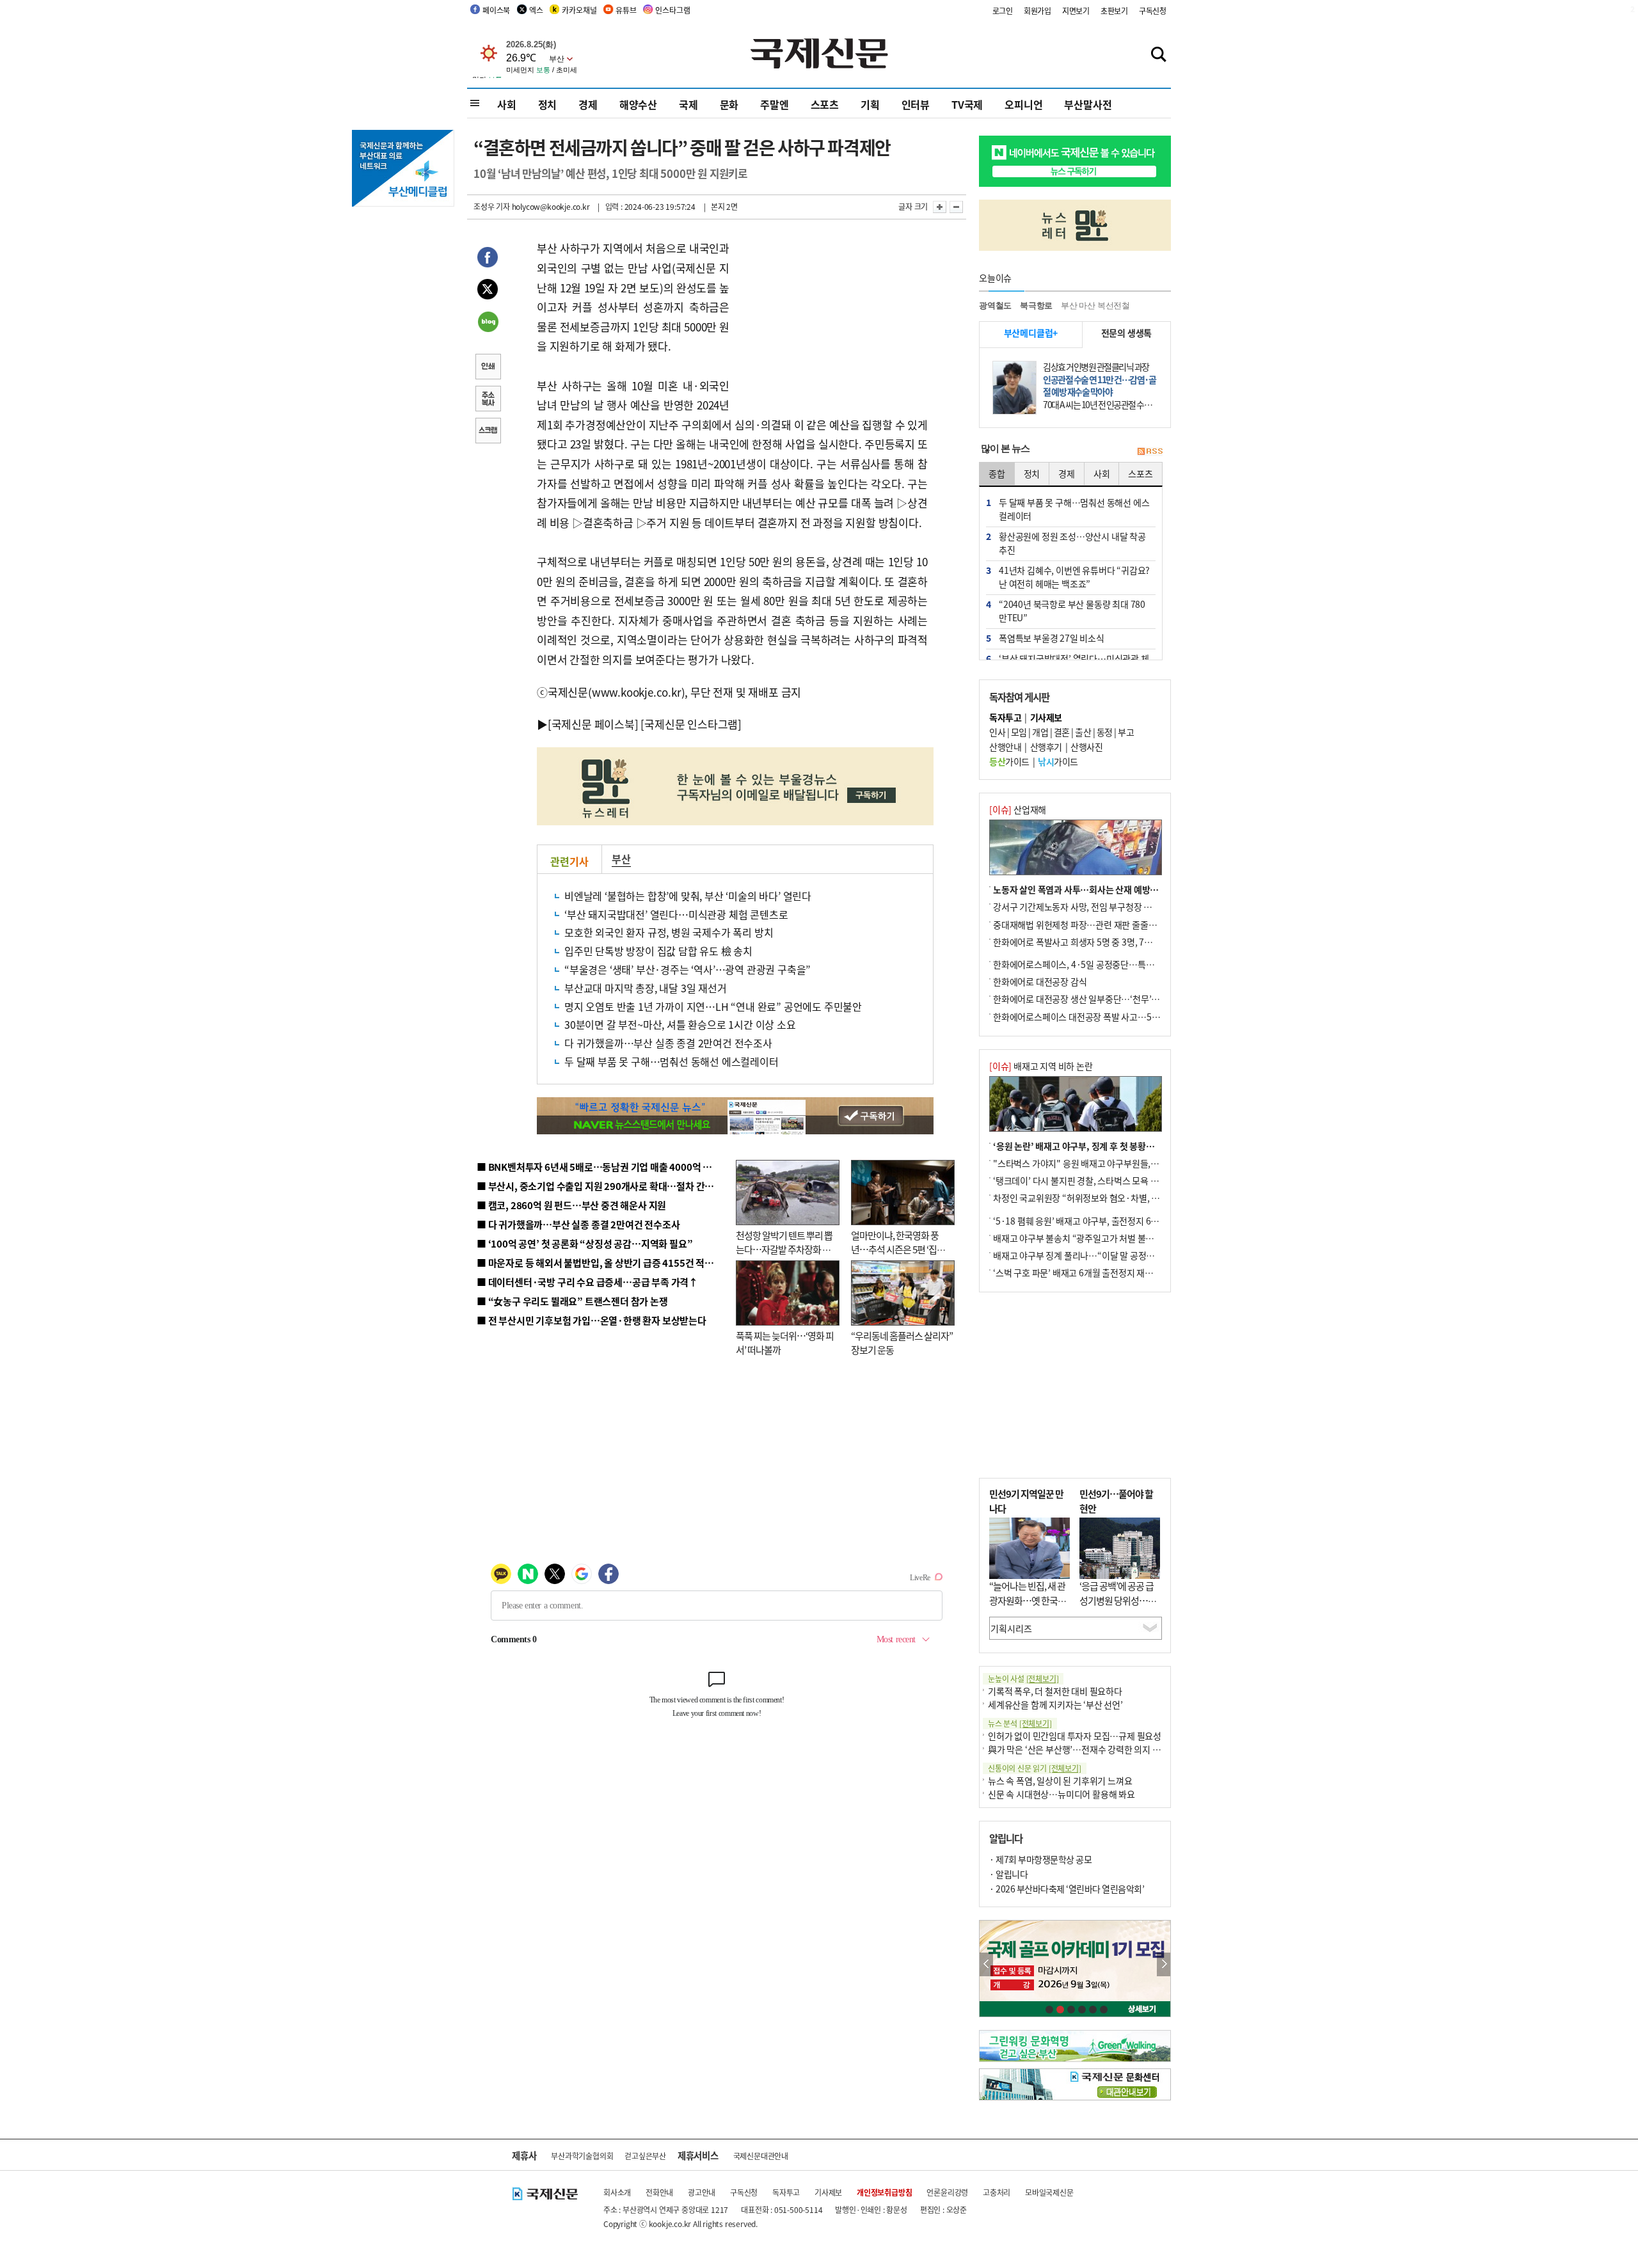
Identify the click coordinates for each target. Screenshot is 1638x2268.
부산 (621, 859)
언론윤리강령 (947, 2192)
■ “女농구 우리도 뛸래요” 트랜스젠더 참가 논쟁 (572, 1301)
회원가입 (1038, 11)
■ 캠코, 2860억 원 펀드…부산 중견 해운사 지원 (571, 1205)
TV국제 (967, 104)
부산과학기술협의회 (582, 2156)
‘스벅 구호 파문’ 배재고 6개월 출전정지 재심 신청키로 (1090, 1273)
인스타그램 (672, 10)
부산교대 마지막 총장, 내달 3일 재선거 (646, 988)
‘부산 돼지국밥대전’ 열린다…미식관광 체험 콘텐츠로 (676, 914)
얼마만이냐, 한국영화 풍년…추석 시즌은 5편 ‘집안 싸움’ (898, 1249)
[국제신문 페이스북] (593, 724)
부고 (1126, 732)
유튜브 (626, 10)
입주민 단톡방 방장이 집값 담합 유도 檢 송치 (658, 951)
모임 (1019, 732)
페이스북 (496, 10)
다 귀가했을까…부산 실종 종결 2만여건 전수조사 (668, 1043)
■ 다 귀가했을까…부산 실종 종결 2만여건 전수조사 (578, 1224)
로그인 (1003, 11)
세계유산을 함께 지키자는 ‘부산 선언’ (1055, 1704)
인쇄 (488, 368)
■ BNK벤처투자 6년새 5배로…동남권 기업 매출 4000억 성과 (599, 1167)
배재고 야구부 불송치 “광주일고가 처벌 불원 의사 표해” (1094, 1238)
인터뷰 (916, 104)
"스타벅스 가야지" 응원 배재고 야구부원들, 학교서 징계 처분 (1103, 1163)
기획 (870, 104)
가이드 (1009, 761)
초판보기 (1114, 11)
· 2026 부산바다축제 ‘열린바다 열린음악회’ (1067, 1889)
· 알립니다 (1008, 1874)
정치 (548, 104)
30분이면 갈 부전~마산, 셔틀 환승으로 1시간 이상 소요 (680, 1024)
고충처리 (997, 2192)
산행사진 (1086, 747)
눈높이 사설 (1023, 1678)
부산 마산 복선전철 (1095, 305)
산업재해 (1018, 809)
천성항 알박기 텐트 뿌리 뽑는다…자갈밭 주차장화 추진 (784, 1249)
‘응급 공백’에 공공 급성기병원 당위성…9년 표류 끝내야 (1117, 1600)
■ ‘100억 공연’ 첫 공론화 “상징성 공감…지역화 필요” (584, 1243)
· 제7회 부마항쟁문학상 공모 (1040, 1859)
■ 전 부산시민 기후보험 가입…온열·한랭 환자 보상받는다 (592, 1320)
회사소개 (617, 2192)
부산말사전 (1088, 104)
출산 (1083, 732)
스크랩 (488, 432)
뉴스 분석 (1020, 1723)
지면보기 (1076, 11)
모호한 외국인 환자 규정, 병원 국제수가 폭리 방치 (669, 932)
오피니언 (1023, 104)
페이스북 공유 (488, 259)
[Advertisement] (832, 319)
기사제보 (828, 2192)
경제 (588, 104)
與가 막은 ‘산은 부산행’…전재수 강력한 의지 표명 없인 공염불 (1101, 1749)
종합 (997, 473)
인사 (997, 732)
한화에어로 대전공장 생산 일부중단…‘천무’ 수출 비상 (1090, 999)
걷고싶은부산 (645, 2156)
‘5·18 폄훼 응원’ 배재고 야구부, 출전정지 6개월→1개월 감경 (1104, 1221)
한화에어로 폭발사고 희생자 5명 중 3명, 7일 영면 (1082, 942)
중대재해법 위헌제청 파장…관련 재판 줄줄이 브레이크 (1092, 924)
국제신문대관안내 (761, 2156)
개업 (1040, 732)
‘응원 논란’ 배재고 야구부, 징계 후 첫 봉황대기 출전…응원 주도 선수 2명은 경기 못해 (1147, 1146)
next (1164, 1964)
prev (986, 1964)
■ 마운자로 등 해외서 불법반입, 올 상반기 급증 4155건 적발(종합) (608, 1263)
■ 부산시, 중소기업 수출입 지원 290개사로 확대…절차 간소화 (600, 1186)
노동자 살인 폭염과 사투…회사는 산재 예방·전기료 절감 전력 (1104, 889)
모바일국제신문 (1049, 2192)
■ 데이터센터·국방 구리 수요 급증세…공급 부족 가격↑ (587, 1282)
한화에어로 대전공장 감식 (1040, 981)
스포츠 (825, 104)
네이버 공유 (488, 323)
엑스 (536, 10)
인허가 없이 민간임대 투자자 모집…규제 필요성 (1075, 1736)
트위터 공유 (488, 291)
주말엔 (774, 104)
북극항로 (1036, 305)
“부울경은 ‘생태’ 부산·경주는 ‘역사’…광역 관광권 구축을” (688, 969)
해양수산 (638, 104)
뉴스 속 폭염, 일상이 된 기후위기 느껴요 (1060, 1780)
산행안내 (1005, 747)
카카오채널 (579, 10)
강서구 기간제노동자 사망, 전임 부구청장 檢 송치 (1082, 907)
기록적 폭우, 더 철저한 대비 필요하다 (1055, 1691)
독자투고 (786, 2192)
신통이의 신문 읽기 (1035, 1768)
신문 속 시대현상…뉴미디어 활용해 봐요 (1062, 1794)
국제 (688, 104)
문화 (729, 104)
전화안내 (659, 2192)
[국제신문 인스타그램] (691, 724)
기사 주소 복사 (488, 400)
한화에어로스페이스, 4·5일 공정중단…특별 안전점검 (1091, 964)
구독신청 (1153, 11)
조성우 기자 (492, 206)
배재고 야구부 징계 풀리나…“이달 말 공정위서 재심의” (1093, 1255)
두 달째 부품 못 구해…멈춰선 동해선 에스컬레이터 (672, 1061)
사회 (507, 104)
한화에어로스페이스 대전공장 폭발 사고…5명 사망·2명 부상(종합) (1115, 1017)
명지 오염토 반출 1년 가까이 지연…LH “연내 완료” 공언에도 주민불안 (713, 1006)
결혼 (1062, 732)
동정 (1105, 732)
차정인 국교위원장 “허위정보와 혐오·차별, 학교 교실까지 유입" (1109, 1198)
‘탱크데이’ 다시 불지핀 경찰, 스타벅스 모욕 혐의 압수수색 (1097, 1180)
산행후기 (1046, 747)
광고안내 (702, 2192)
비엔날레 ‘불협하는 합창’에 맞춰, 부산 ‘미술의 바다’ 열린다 (688, 896)
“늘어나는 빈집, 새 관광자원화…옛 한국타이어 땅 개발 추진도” (1028, 1600)
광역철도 (995, 305)
